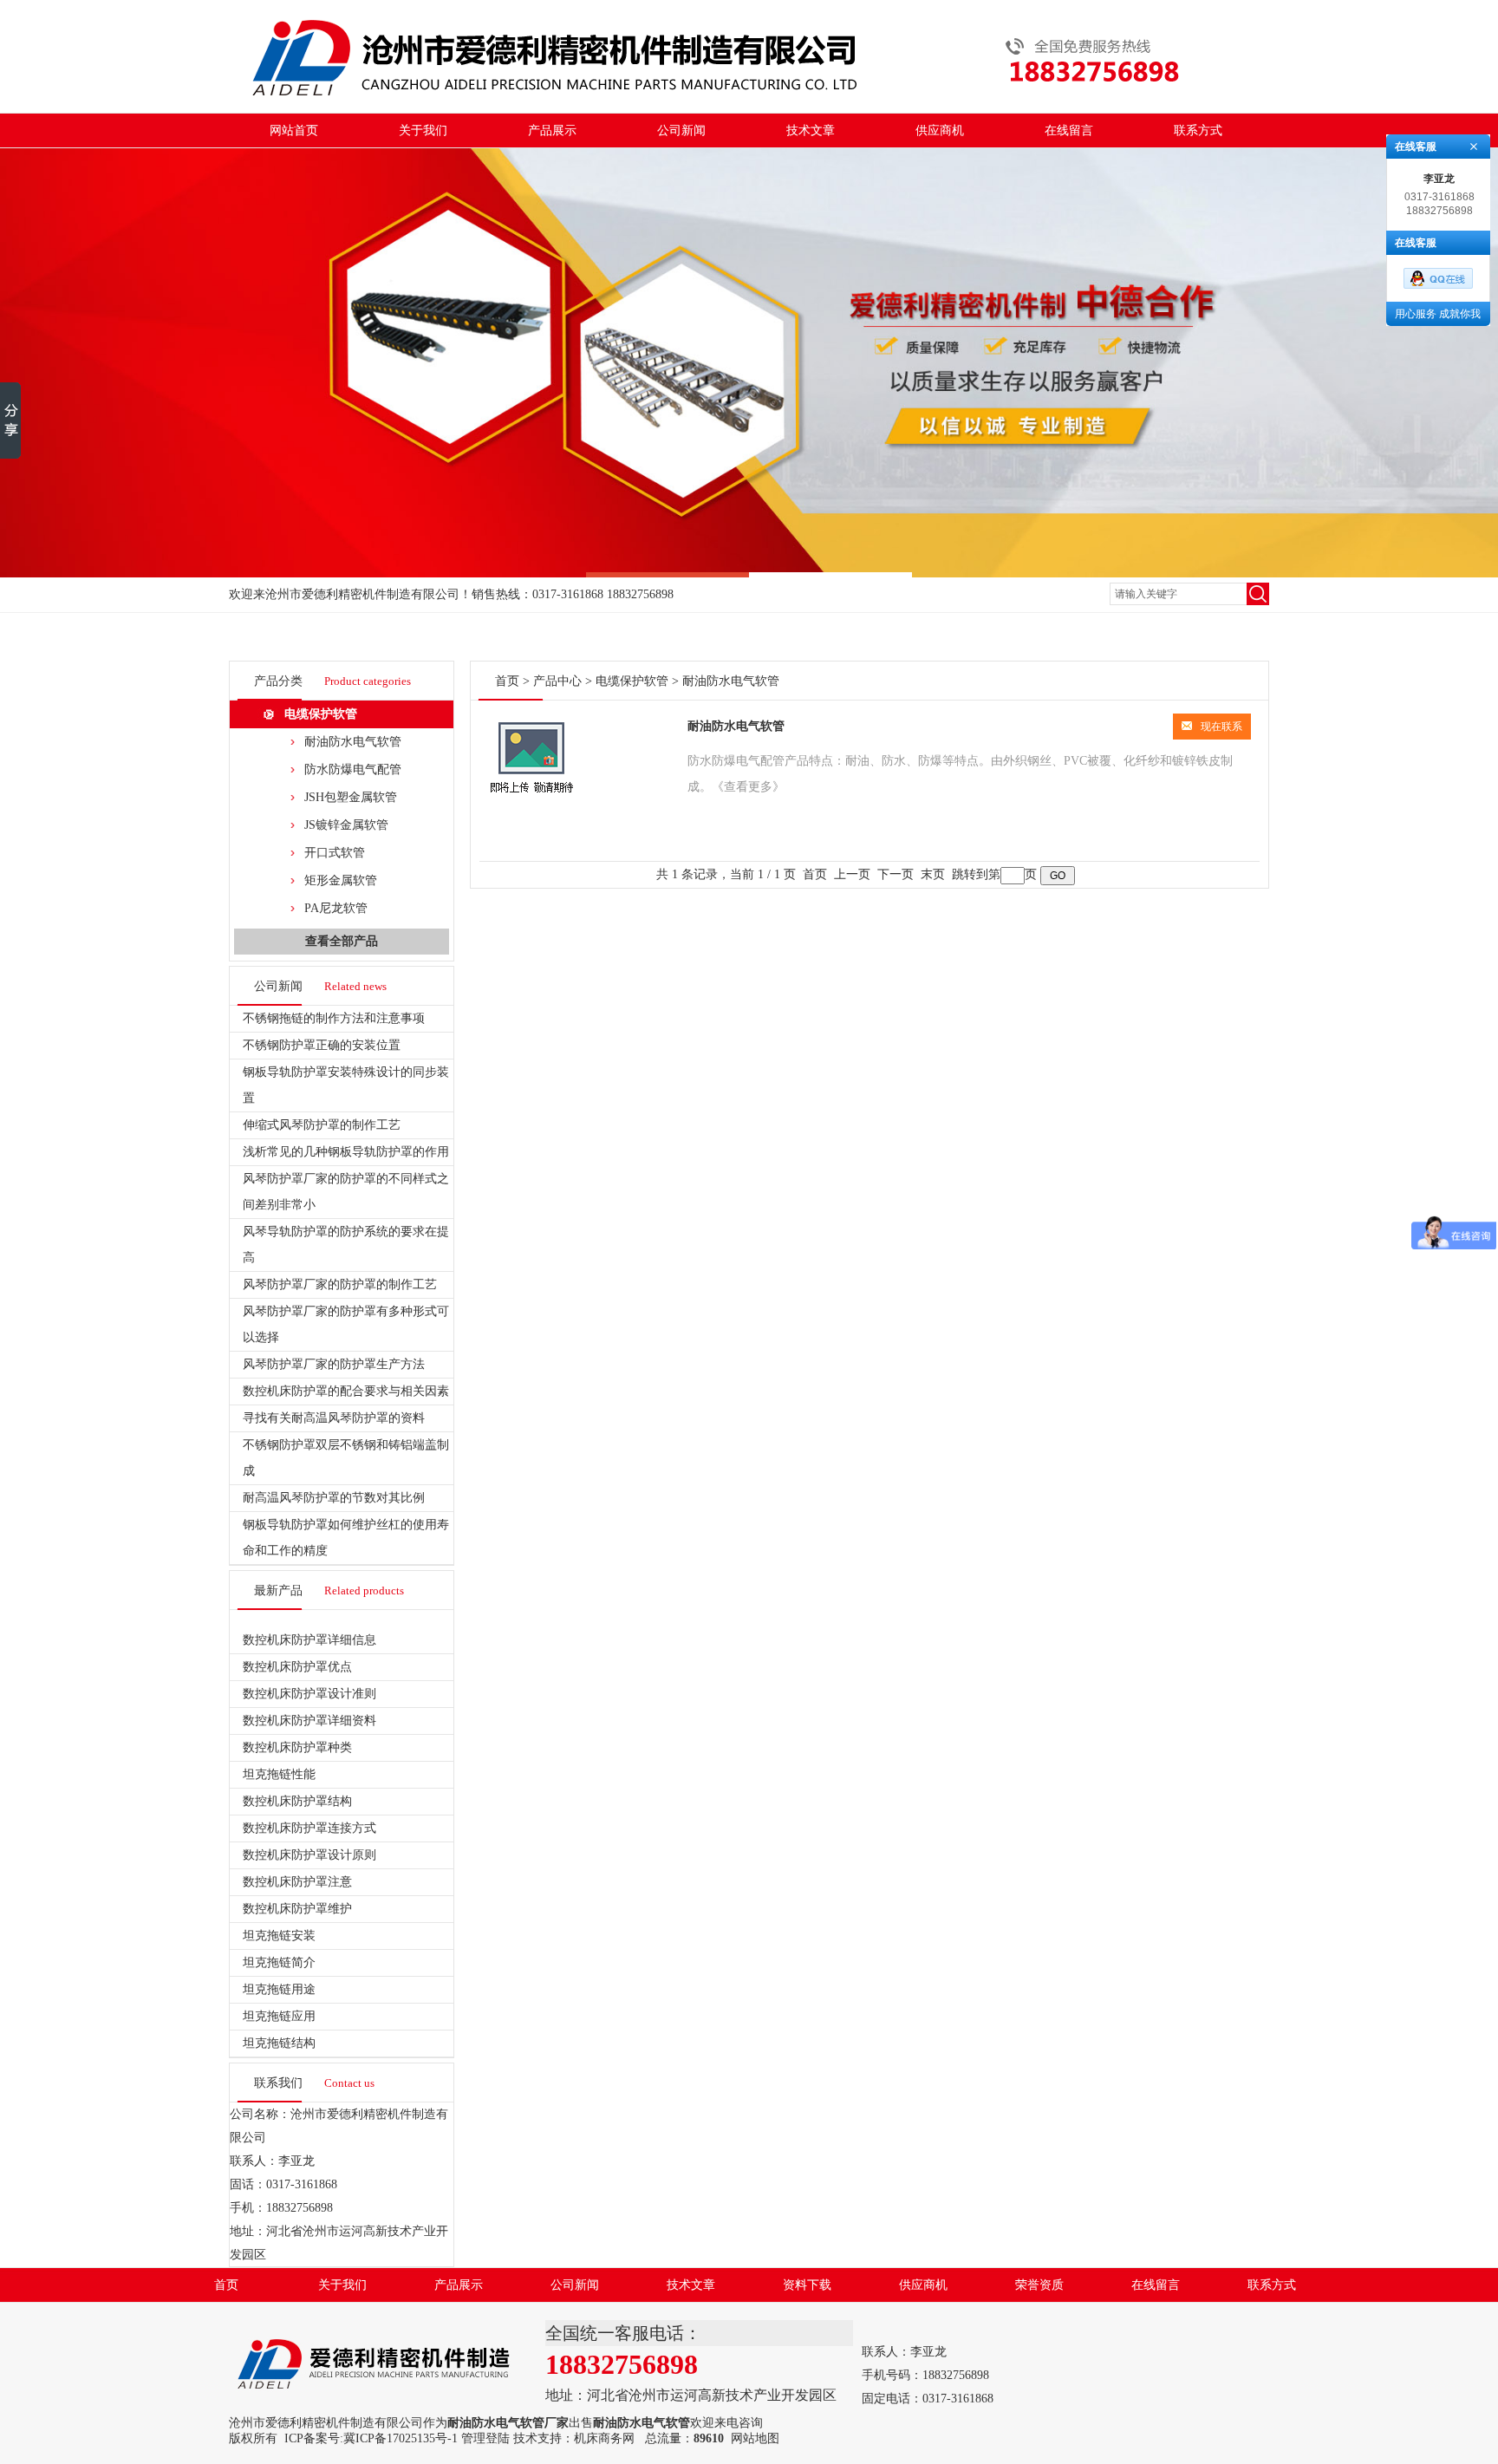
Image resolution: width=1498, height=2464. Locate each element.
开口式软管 (335, 853)
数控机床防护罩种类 (297, 1747)
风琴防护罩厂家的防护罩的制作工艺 (340, 1284)
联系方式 (1198, 130)
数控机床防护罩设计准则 (309, 1694)
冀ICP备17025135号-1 (401, 2438)
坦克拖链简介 (279, 1962)
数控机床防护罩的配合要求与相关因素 (346, 1391)
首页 (507, 681)
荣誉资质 (1039, 2285)
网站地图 (755, 2438)
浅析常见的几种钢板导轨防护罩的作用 (346, 1152)
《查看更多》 (748, 787)
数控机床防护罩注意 (297, 1882)
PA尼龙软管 (336, 908)
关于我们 (423, 130)
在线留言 (1069, 130)
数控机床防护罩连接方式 (309, 1828)
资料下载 (807, 2285)
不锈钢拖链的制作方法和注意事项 (334, 1018)
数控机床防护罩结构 (297, 1801)
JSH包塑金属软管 (351, 797)
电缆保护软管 (321, 714)
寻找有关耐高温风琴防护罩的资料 (334, 1418)
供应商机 (940, 130)
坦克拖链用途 (279, 1989)
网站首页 (294, 130)
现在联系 (1221, 727)
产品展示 (552, 130)
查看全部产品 (342, 941)
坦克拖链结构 (279, 2043)
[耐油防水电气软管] (531, 796)
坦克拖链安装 (279, 1936)
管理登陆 (485, 2438)
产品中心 (557, 681)
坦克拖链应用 (279, 2016)
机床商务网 (604, 2438)
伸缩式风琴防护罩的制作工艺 (322, 1125)
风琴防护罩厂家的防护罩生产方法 (334, 1364)
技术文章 (811, 130)
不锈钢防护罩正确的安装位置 (322, 1045)
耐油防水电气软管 (353, 742)
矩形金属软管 (341, 880)
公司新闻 (681, 130)
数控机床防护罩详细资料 (309, 1721)
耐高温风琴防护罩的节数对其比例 (334, 1498)
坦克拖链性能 (279, 1774)
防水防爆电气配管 (353, 769)
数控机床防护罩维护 (297, 1909)
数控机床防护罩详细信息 (309, 1640)
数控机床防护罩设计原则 (309, 1855)
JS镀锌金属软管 (346, 825)
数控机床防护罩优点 (297, 1667)
